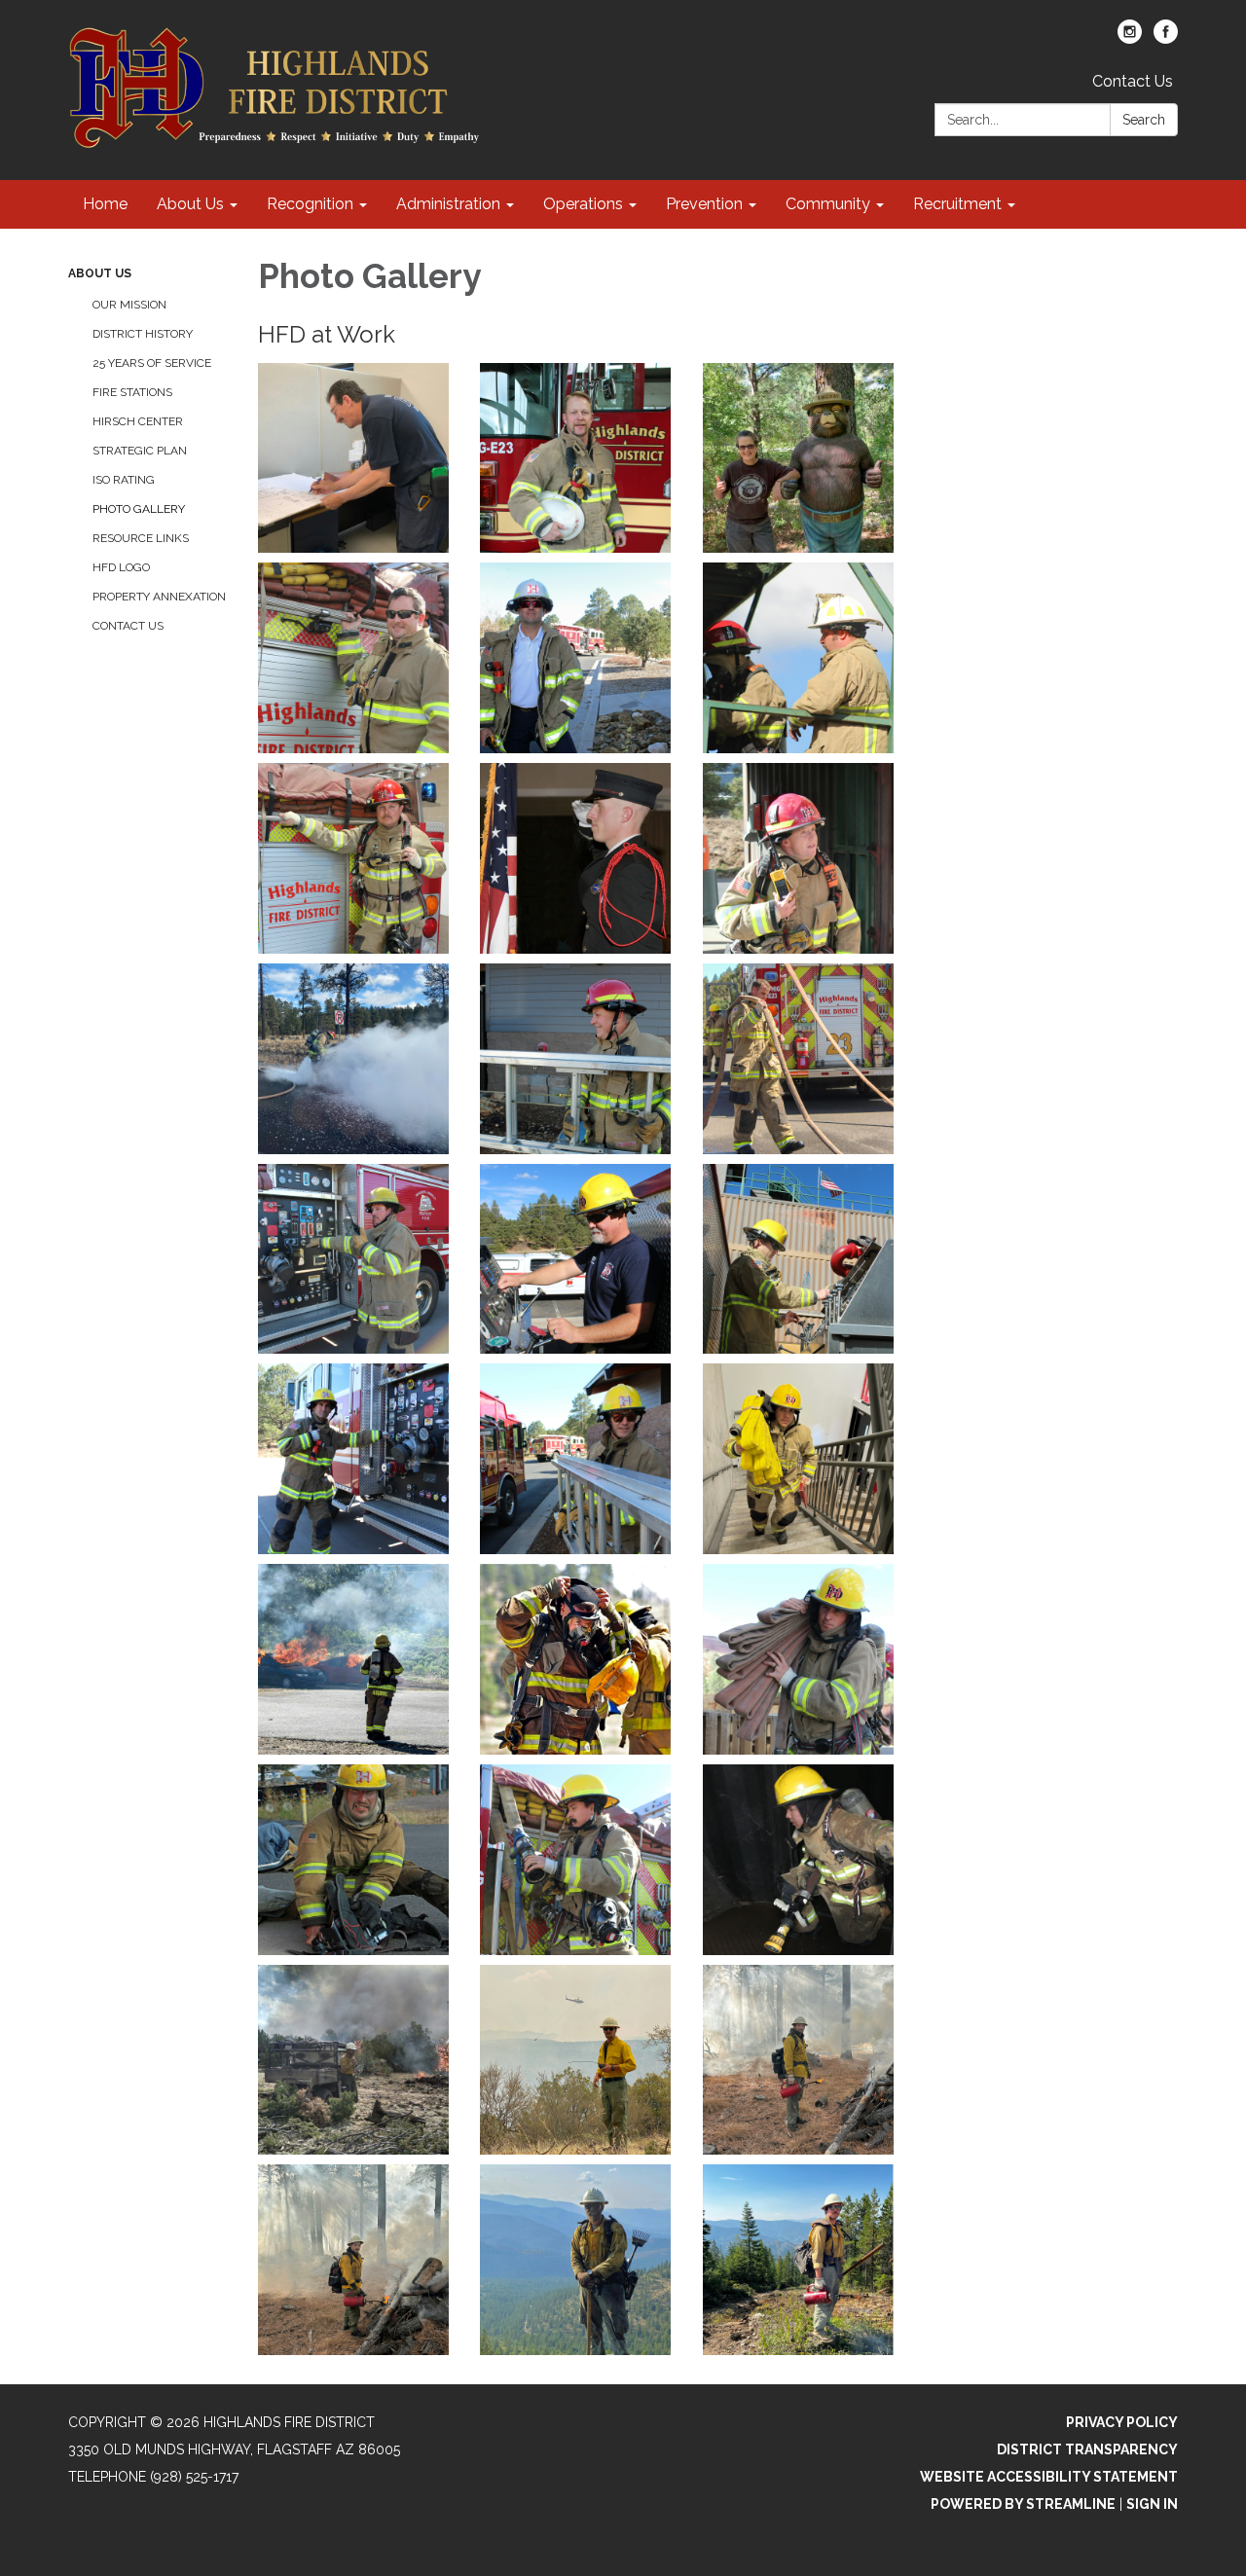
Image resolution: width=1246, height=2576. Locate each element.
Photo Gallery (139, 509)
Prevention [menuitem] (704, 204)
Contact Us (1133, 81)
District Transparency (1087, 2449)
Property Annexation (159, 597)
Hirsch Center (138, 421)
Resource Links (141, 538)
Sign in (1152, 2504)
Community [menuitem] (828, 204)
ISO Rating (124, 480)
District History (143, 334)
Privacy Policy (1122, 2422)
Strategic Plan (140, 451)
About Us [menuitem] (190, 204)
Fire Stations (132, 392)
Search (1144, 120)
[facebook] (1166, 38)
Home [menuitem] (105, 204)
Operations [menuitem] (583, 204)
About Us (100, 273)
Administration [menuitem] (448, 204)
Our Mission (129, 305)
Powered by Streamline (1023, 2504)
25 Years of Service (152, 363)
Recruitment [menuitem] (957, 204)
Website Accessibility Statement (1049, 2477)
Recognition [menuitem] (310, 204)
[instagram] (1130, 38)
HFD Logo (121, 567)
